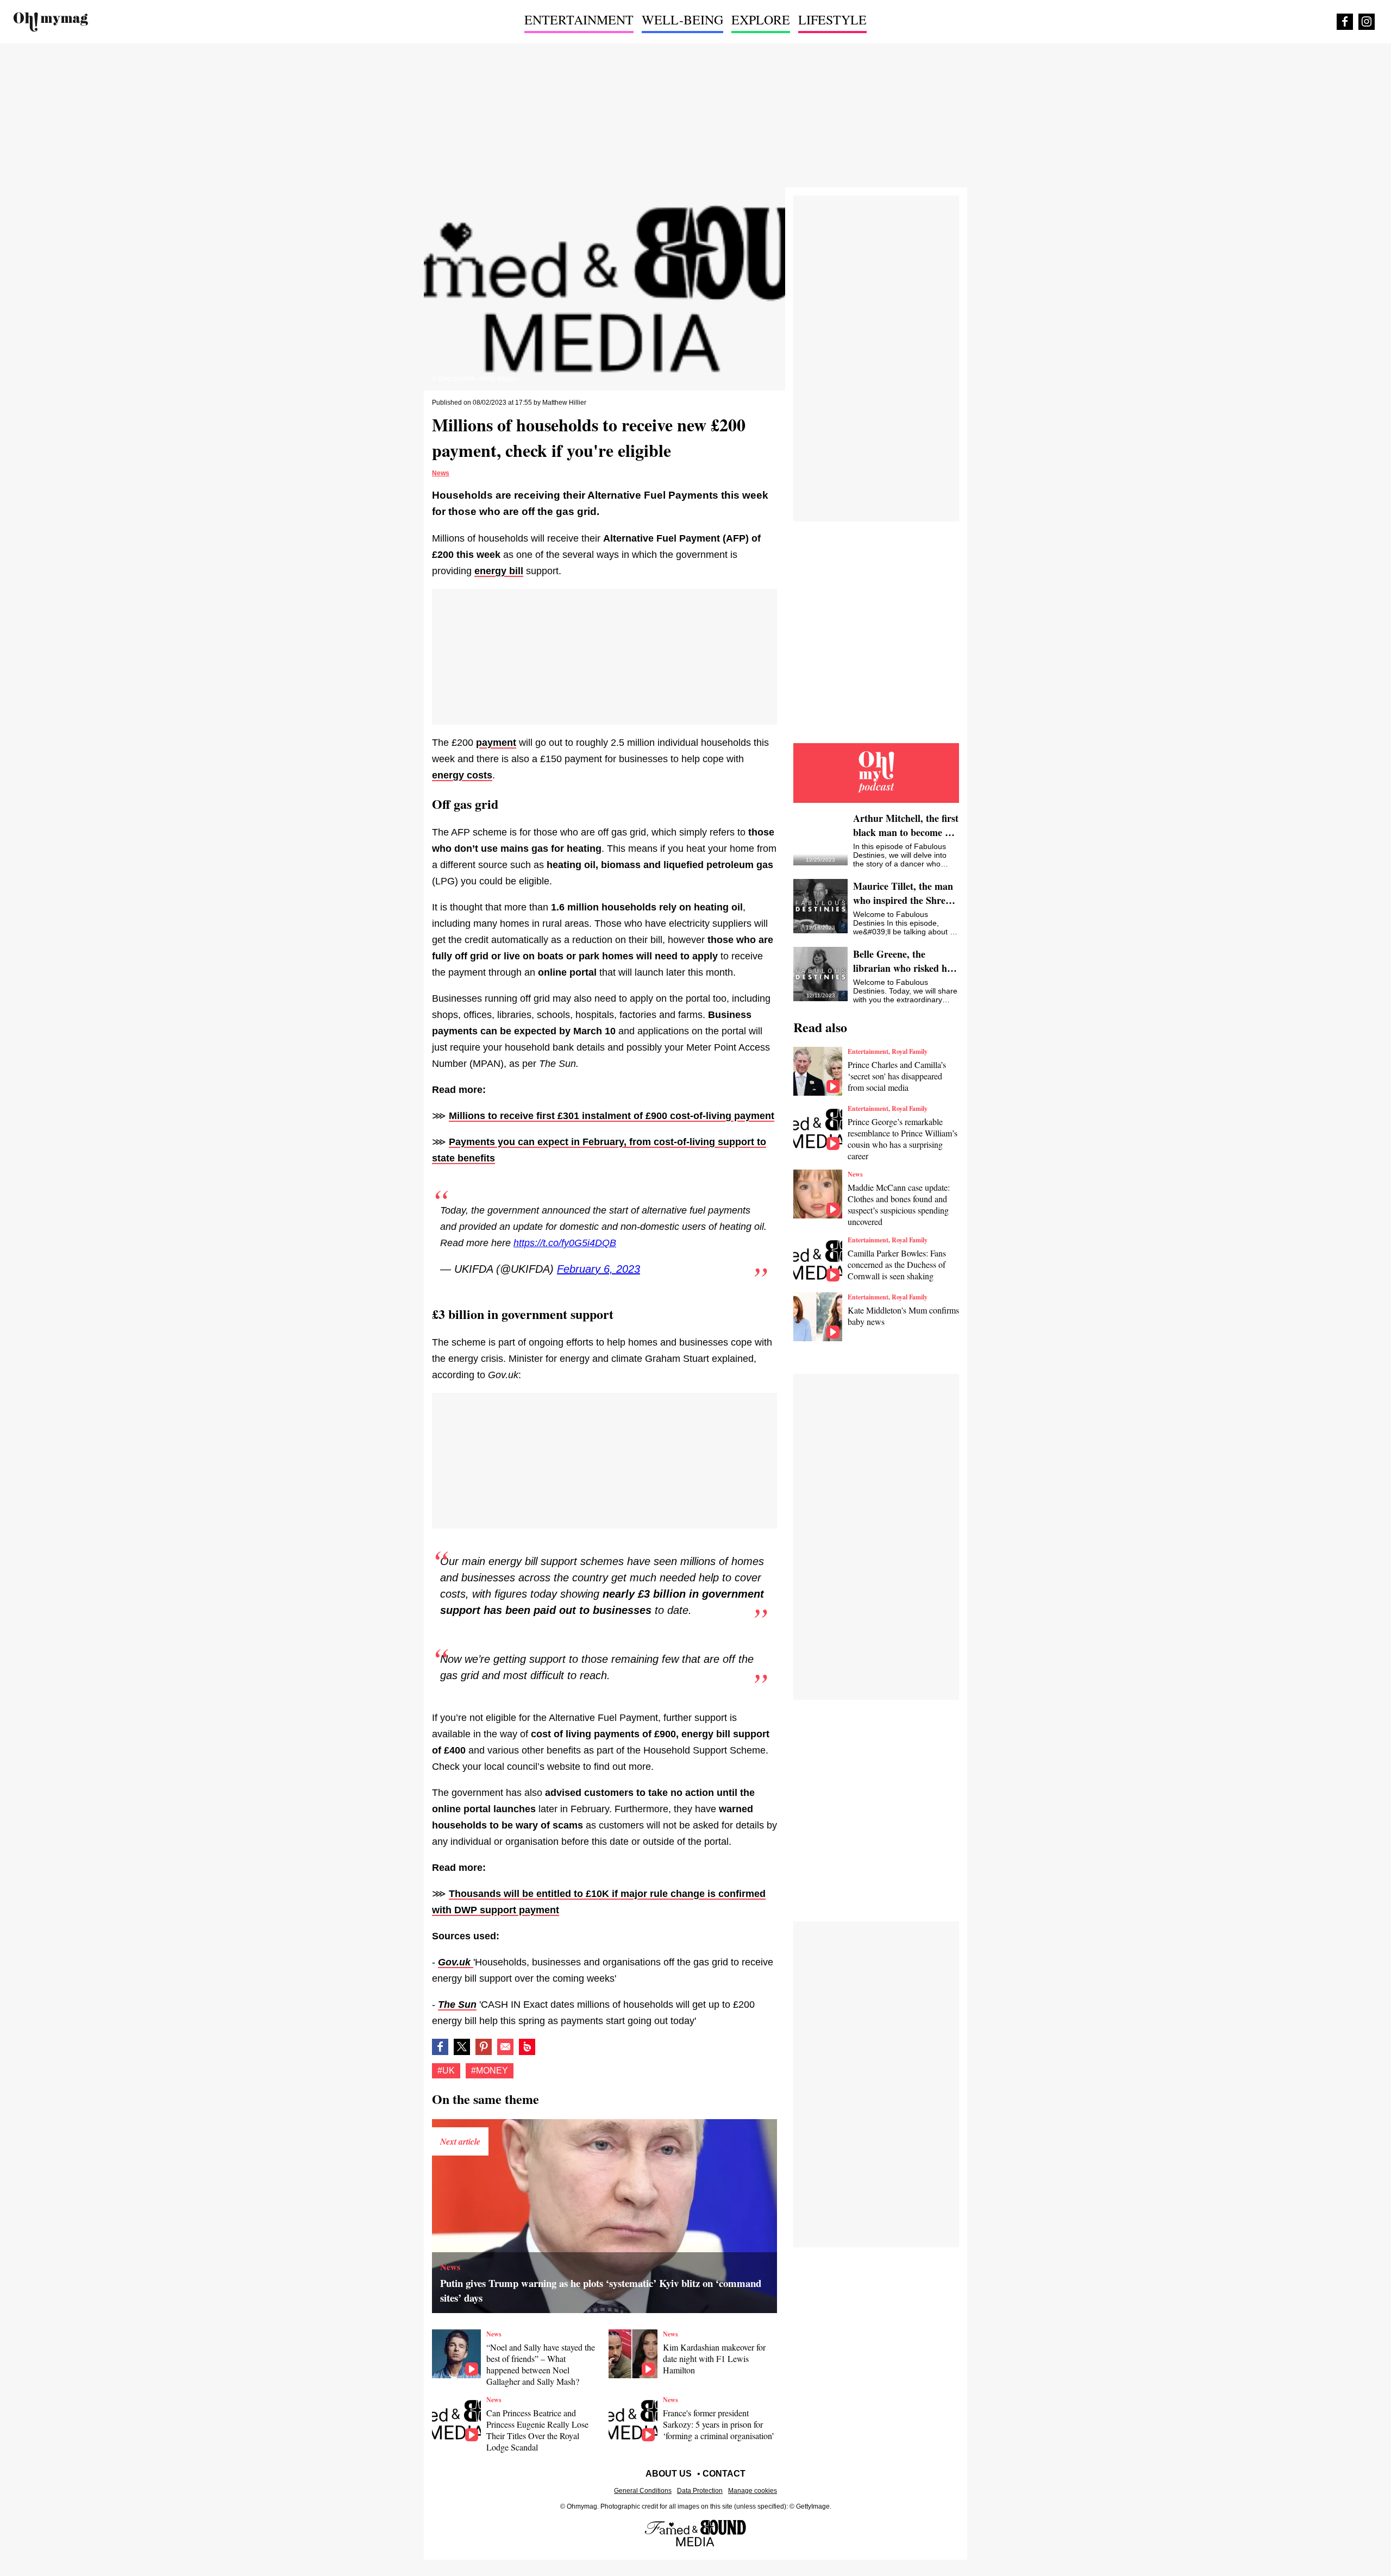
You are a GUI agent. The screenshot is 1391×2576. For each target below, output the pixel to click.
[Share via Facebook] (440, 2047)
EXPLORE (761, 20)
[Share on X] (462, 2047)
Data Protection (700, 2491)
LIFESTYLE (832, 20)
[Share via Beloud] (527, 2047)
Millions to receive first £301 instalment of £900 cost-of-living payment (612, 1116)
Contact (724, 2474)
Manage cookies (753, 2491)
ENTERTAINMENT (579, 20)
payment (496, 743)
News (441, 473)
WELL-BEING (682, 20)
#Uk (446, 2071)
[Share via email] (505, 2047)
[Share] (484, 2047)
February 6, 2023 (599, 1269)
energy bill (499, 571)
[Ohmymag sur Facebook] (1345, 22)
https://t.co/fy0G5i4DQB (565, 1243)
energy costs (462, 775)
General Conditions (643, 2491)
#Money (490, 2071)
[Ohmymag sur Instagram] (1367, 22)
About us (669, 2474)
